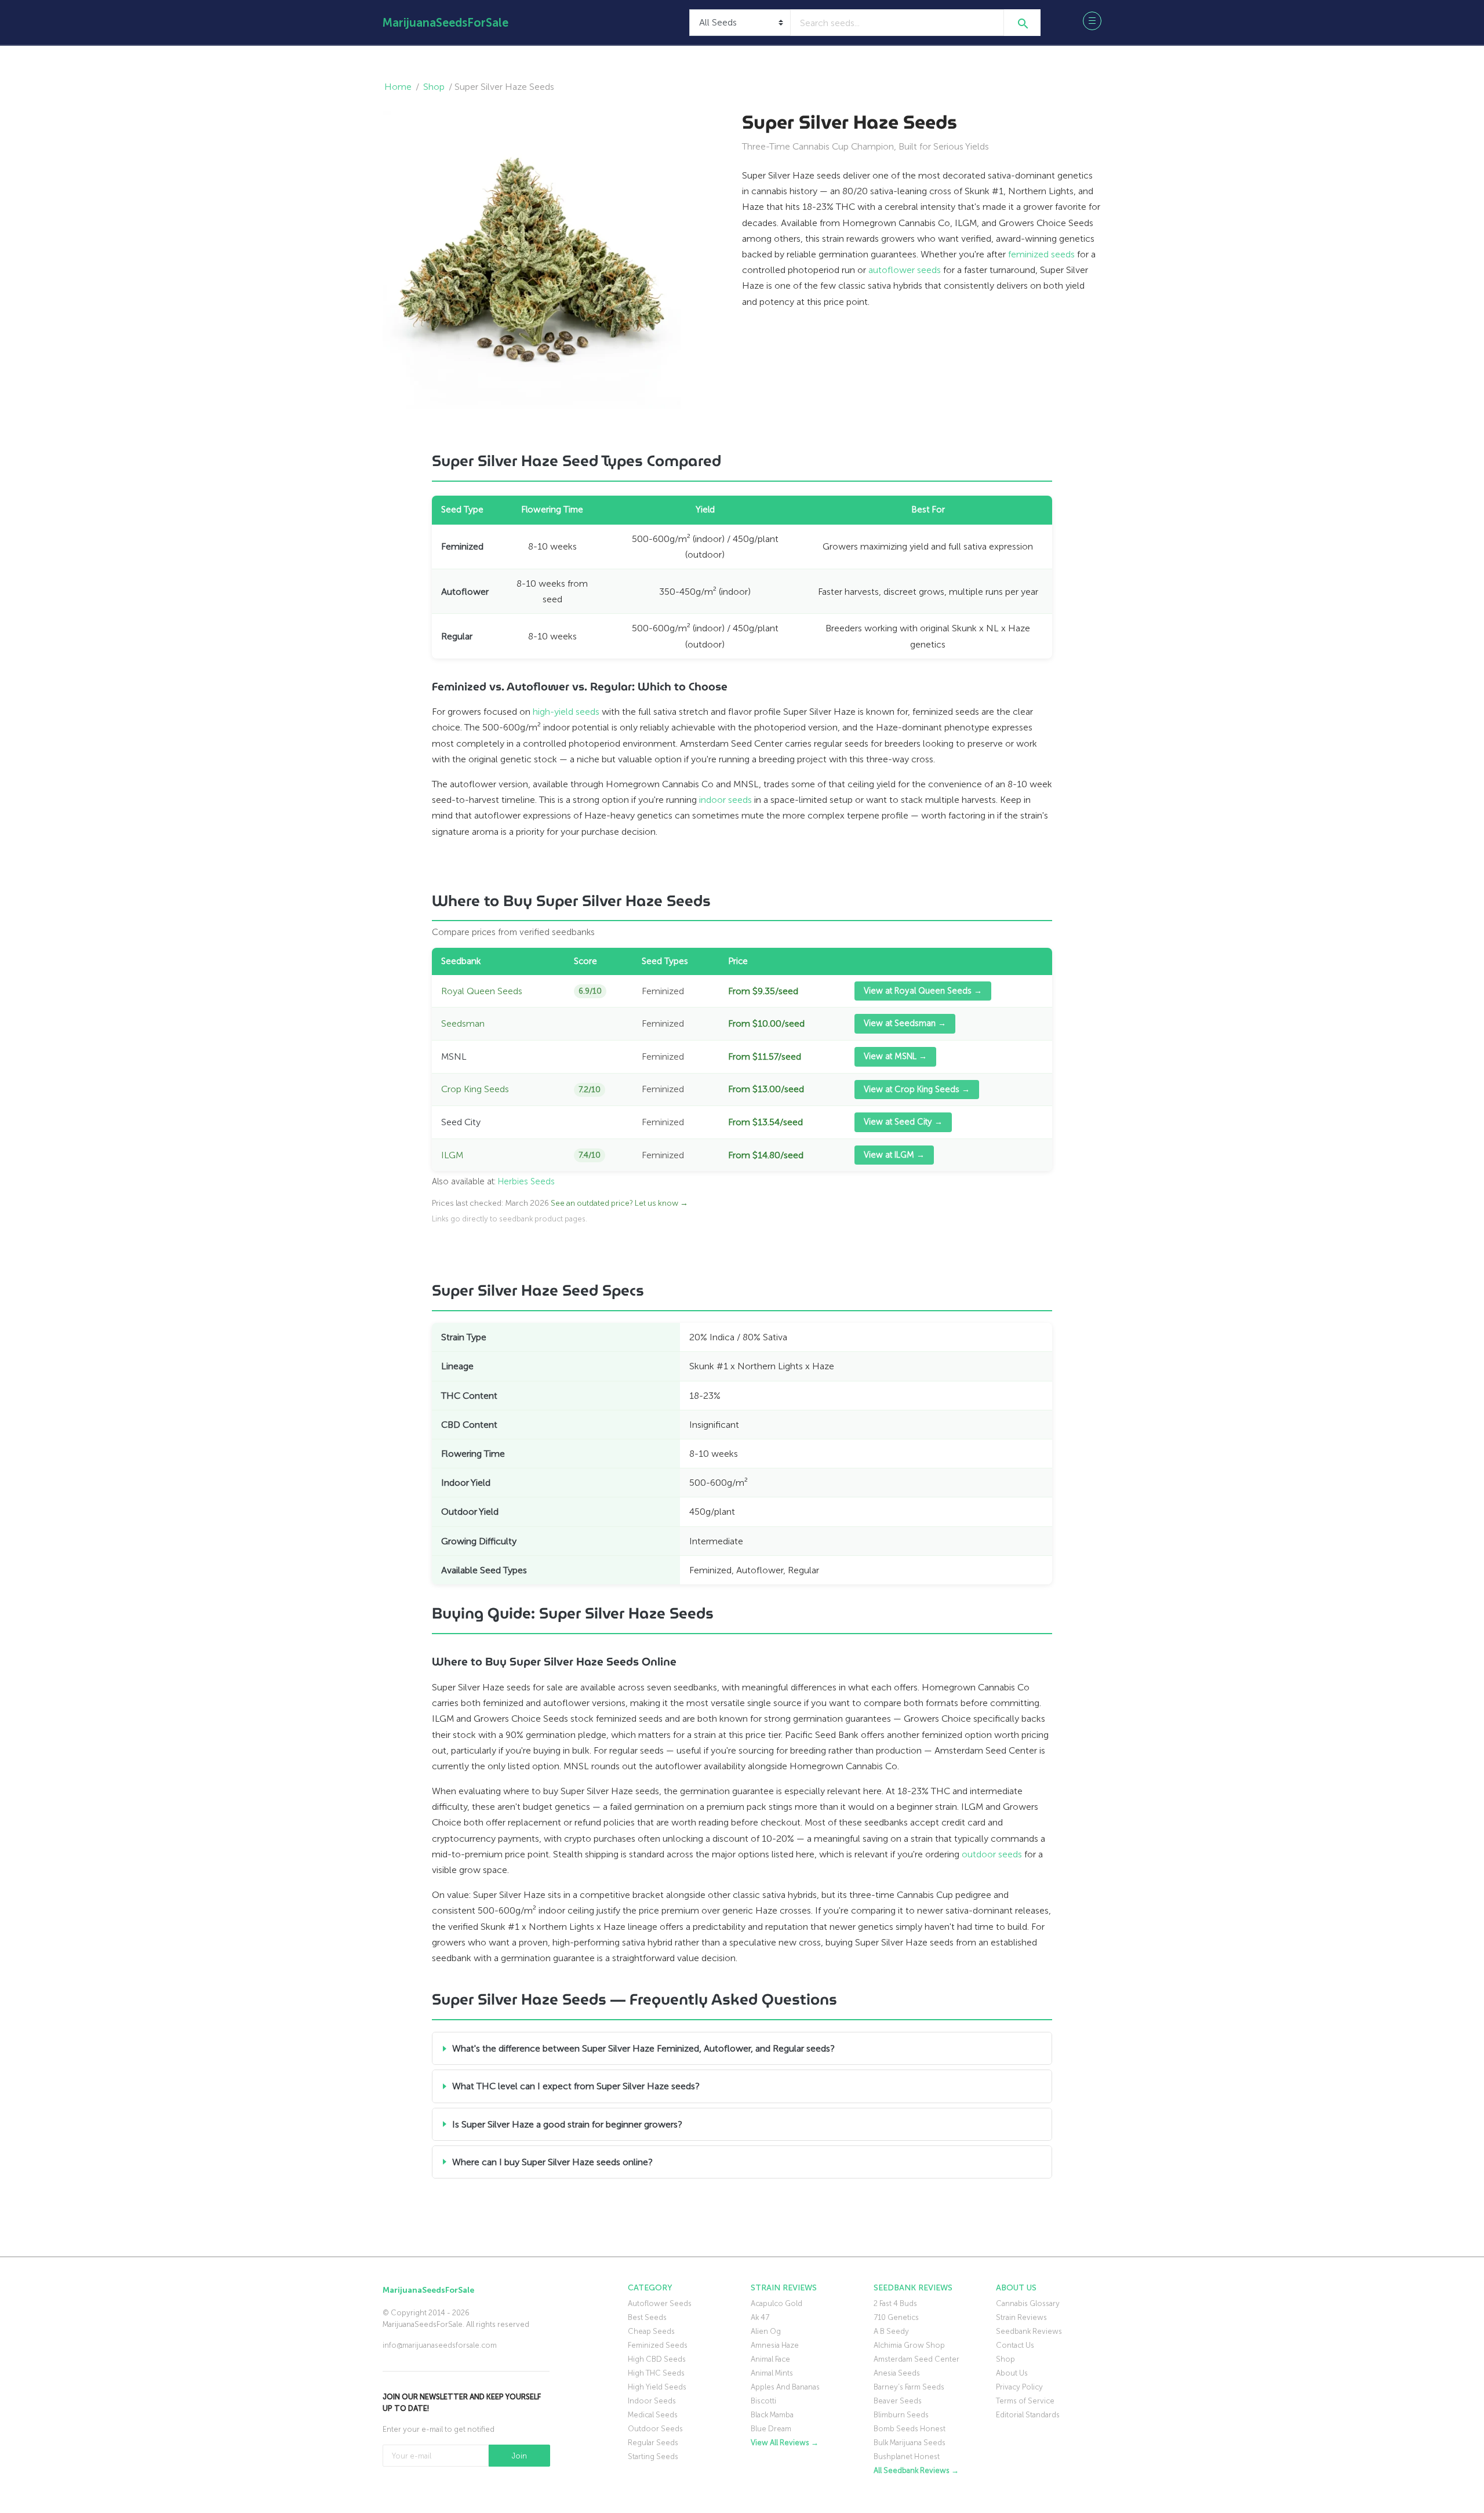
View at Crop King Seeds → (917, 1089)
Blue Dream (771, 2429)
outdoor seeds (992, 1854)
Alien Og (766, 2331)
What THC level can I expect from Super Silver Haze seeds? (576, 2086)
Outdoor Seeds (655, 2429)
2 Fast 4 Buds (895, 2303)
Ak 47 (760, 2317)
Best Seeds (647, 2317)
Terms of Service (1025, 2401)
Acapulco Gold (776, 2303)
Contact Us (1015, 2345)
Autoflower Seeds (660, 2303)
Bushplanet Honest (907, 2456)
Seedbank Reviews (1029, 2331)
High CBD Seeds (657, 2359)
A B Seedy (891, 2331)
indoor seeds (725, 800)
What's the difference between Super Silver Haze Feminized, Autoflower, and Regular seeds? (643, 2048)
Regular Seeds (653, 2443)
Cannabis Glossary (1028, 2303)
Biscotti (763, 2401)
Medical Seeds (653, 2415)
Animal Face (770, 2359)
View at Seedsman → (905, 1023)
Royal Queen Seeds (482, 991)
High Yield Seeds (657, 2387)
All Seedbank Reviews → (916, 2470)
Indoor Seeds (652, 2401)
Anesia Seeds (897, 2373)
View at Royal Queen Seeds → (923, 991)
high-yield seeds (566, 712)
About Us (1012, 2373)
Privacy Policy (1019, 2387)
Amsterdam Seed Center (916, 2359)
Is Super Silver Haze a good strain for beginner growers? (567, 2124)
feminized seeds (1041, 254)
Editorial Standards (1028, 2415)
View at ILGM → (894, 1155)
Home (398, 87)
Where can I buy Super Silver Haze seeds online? (552, 2162)
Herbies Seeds (526, 1181)
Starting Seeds (653, 2456)
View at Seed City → (903, 1122)
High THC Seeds (656, 2373)
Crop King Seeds (475, 1089)
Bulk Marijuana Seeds (910, 2443)
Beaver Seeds (898, 2401)
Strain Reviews (1021, 2317)
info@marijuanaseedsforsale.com (440, 2345)
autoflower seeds (905, 270)
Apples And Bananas (785, 2387)
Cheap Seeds (651, 2331)
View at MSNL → (895, 1056)
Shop (434, 87)
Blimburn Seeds (901, 2415)
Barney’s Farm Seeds (909, 2387)
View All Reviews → (785, 2443)
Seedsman (463, 1023)
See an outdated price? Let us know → (619, 1203)
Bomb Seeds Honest (910, 2429)
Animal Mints (772, 2373)
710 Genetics (896, 2317)
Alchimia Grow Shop (909, 2345)
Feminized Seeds (658, 2345)
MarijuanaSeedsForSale (445, 23)
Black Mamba (772, 2415)
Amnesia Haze (775, 2345)
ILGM (452, 1155)
